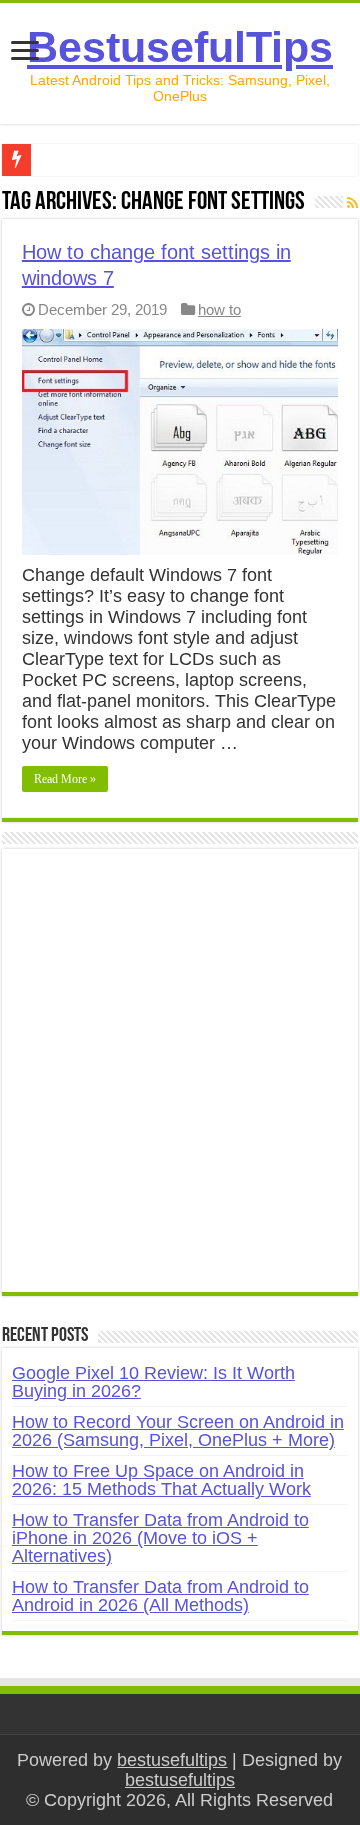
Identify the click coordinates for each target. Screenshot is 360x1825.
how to (219, 309)
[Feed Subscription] (352, 203)
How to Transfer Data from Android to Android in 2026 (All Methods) (160, 1596)
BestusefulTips (180, 47)
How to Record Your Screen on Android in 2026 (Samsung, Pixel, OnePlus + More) (178, 1431)
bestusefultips (172, 1760)
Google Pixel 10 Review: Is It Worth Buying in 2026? (153, 1382)
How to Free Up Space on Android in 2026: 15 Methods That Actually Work (161, 1480)
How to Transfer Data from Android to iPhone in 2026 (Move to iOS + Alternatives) (160, 1538)
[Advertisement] (180, 1081)
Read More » (65, 779)
